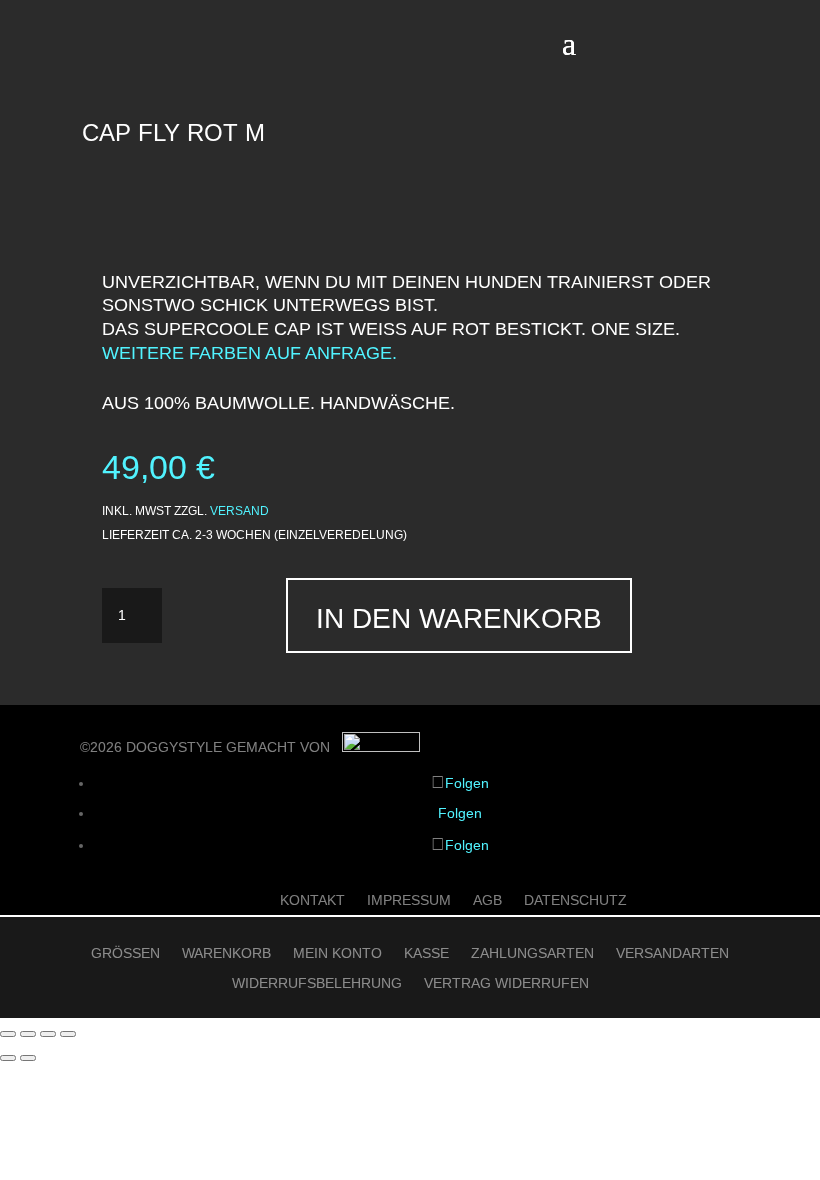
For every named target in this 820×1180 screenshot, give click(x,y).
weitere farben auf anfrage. (249, 353)
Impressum (409, 900)
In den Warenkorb (459, 618)
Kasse (426, 953)
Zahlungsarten (532, 953)
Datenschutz (575, 900)
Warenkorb (226, 953)
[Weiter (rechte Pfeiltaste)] (28, 1058)
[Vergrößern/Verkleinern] (8, 1034)
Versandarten (672, 953)
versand (239, 511)
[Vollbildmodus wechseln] (28, 1034)
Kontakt (312, 900)
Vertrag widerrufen (506, 983)
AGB (487, 900)
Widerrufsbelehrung (317, 983)
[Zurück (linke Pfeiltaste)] (8, 1058)
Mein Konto (337, 953)
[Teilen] (48, 1034)
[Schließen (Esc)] (68, 1034)
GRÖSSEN (125, 953)
